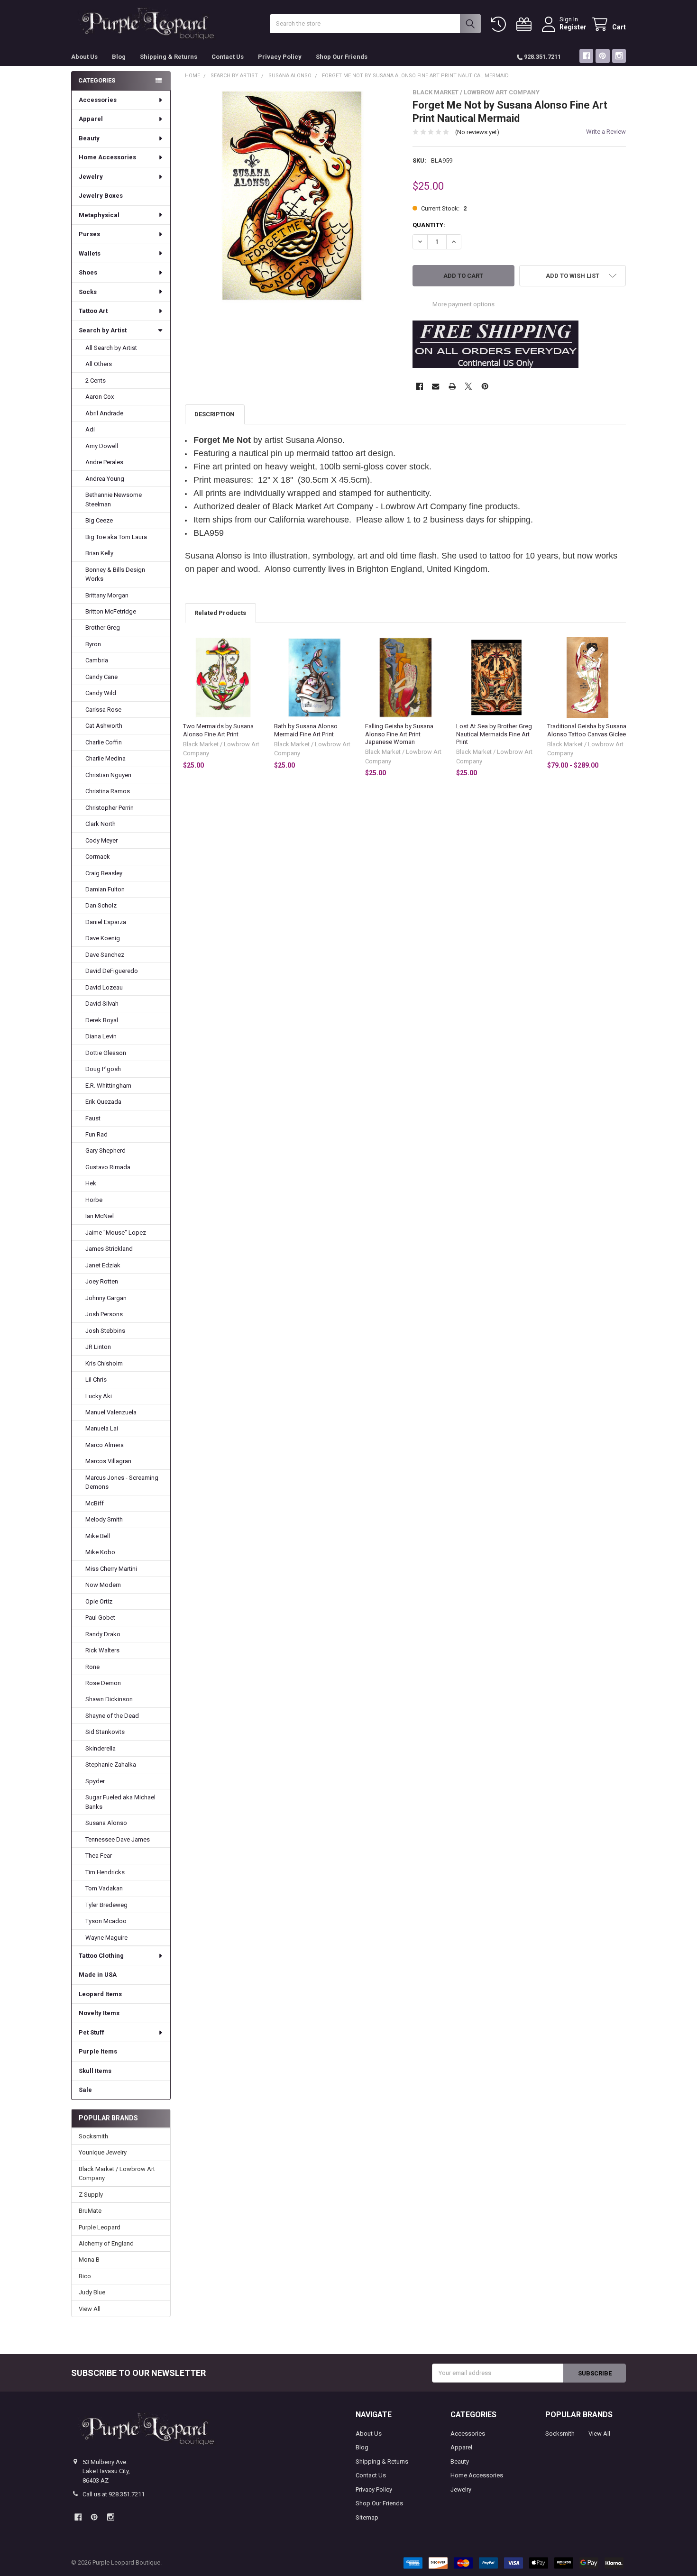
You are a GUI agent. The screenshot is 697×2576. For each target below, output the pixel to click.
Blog (119, 57)
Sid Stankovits (105, 1732)
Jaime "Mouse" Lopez (116, 1233)
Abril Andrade (104, 413)
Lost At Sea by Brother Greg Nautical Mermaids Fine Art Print (494, 734)
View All (90, 2309)
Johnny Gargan (106, 1298)
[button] (573, 276)
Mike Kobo (100, 1552)
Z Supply (91, 2195)
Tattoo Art (93, 311)
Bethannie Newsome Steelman (114, 500)
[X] (468, 386)
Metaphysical (99, 215)
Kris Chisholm (104, 1363)
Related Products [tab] (220, 613)
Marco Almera (105, 1445)
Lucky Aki (99, 1396)
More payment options (463, 304)
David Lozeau (104, 987)
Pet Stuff (92, 2032)
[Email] (436, 386)
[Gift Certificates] (526, 24)
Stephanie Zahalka (111, 1765)
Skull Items (95, 2071)
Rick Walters (102, 1650)
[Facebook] (586, 56)
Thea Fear (99, 1856)
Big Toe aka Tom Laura (116, 537)
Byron (93, 644)
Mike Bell (98, 1536)
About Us (84, 57)
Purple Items (98, 2051)
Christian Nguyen (108, 775)
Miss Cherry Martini (111, 1569)
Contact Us (228, 57)
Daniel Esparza (106, 922)
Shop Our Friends (342, 57)
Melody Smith (104, 1519)
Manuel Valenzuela (111, 1412)
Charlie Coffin (104, 742)
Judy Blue (92, 2292)
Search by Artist (103, 330)
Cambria (97, 660)
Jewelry (91, 177)
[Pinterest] (602, 56)
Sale (85, 2090)
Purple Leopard (100, 2227)
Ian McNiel (100, 1216)
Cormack (98, 857)
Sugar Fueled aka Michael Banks (120, 1802)
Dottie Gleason (106, 1053)
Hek (91, 1183)
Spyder (95, 1781)
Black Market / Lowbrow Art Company (117, 2174)
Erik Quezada (103, 1102)
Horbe (94, 1200)
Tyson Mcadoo (106, 1921)
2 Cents (96, 380)
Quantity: (429, 225)
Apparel (91, 119)
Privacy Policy (280, 57)
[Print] (452, 386)
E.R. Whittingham (108, 1086)
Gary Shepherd (105, 1150)
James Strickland (109, 1249)
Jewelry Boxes (101, 196)
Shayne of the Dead (112, 1716)
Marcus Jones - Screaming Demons (122, 1482)
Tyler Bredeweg (106, 1905)
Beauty (89, 138)
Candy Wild (101, 693)
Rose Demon (103, 1683)
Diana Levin (101, 1036)
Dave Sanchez (105, 955)
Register (573, 27)
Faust (93, 1118)
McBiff (95, 1503)
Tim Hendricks (105, 1872)
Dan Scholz (101, 905)
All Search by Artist (111, 348)
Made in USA (98, 1975)
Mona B (89, 2260)
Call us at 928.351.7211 (114, 2494)
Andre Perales (104, 462)
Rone (92, 1667)
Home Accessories (107, 157)
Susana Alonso (106, 1823)
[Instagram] (619, 56)
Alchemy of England (106, 2243)
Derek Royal (102, 1020)
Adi (90, 429)
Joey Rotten (102, 1281)
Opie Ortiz (99, 1601)
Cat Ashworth (104, 726)
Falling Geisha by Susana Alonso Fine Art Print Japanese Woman (399, 734)
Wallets (90, 253)
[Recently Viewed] (500, 24)
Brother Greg (103, 628)
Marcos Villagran (108, 1461)
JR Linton (98, 1347)
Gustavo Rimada (108, 1167)
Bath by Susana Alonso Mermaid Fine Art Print (306, 730)
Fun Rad (96, 1134)
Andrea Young (105, 479)
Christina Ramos (108, 791)
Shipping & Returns (169, 57)
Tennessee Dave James (118, 1839)
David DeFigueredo (112, 971)
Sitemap (367, 2517)
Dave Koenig (103, 938)
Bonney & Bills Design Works (115, 574)
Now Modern (103, 1585)
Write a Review (606, 132)
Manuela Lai (102, 1428)
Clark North (101, 824)
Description (215, 414)
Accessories (98, 100)
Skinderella (101, 1748)
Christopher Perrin (110, 808)
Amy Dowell (102, 446)
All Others (99, 364)
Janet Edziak (103, 1265)
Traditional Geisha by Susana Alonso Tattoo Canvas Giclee (587, 730)
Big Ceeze (99, 520)
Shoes (88, 272)
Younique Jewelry (103, 2152)
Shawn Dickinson (109, 1699)
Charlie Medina (105, 758)
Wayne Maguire (106, 1938)
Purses (89, 234)
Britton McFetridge (111, 611)
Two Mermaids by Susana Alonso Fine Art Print (218, 730)
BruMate (90, 2211)
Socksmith (93, 2136)
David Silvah (102, 1004)
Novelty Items (99, 2013)
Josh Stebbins (105, 1331)
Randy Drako (103, 1634)
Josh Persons (104, 1314)
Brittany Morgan (107, 595)
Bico (85, 2276)
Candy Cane (101, 677)
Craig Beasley (104, 873)
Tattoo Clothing (101, 1956)
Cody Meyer (101, 840)
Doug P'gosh (103, 1069)
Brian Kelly (99, 553)
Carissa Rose (103, 710)
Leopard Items (100, 1994)
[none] (292, 196)
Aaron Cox (100, 397)
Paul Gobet (100, 1618)
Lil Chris (96, 1380)
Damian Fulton (105, 889)
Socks (88, 292)
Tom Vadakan (104, 1888)
